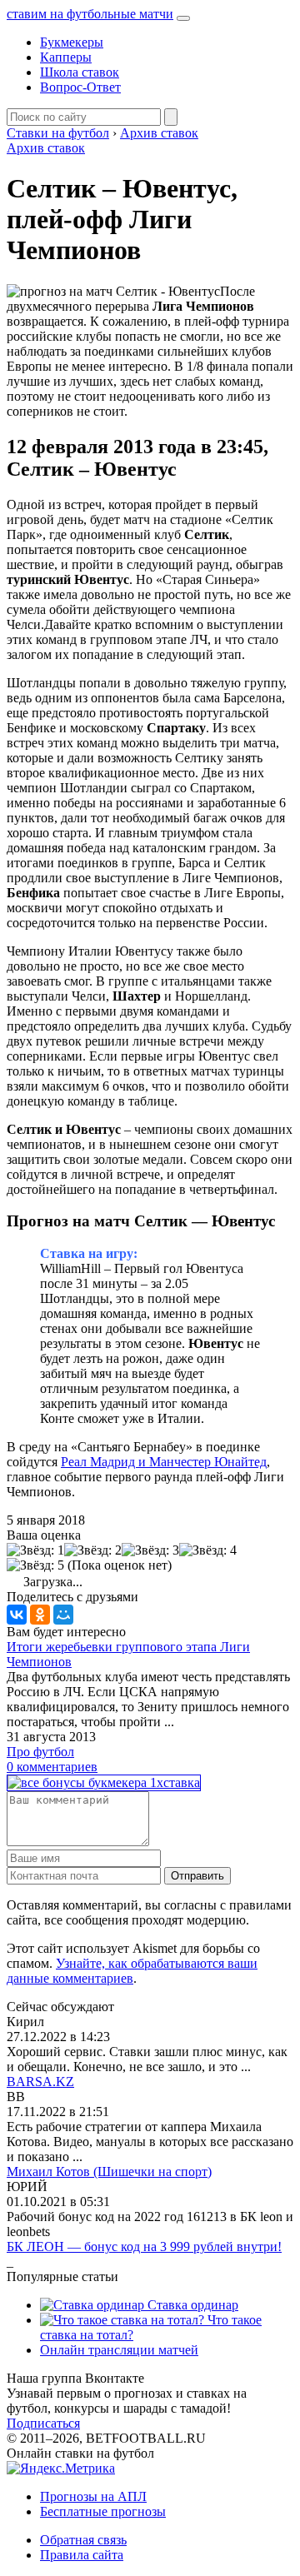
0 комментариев (52, 1767)
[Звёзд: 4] (208, 1550)
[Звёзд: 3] (150, 1550)
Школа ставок (80, 72)
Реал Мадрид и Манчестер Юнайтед (164, 1462)
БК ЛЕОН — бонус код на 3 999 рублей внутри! (144, 2247)
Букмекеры (72, 42)
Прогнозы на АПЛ (93, 2496)
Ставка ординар (191, 2305)
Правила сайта (82, 2555)
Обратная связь (83, 2540)
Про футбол (40, 1752)
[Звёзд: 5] (35, 1565)
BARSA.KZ (40, 2082)
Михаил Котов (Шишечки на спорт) (109, 2172)
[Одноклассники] (40, 1615)
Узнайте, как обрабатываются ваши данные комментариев (132, 1971)
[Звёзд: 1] (35, 1550)
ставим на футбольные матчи (90, 14)
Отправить (197, 1876)
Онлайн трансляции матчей (119, 2350)
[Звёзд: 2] (93, 1550)
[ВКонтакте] (17, 1615)
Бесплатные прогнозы (103, 2511)
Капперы (66, 57)
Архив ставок (46, 148)
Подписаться (43, 2423)
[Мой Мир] (63, 1615)
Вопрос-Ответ (80, 87)
